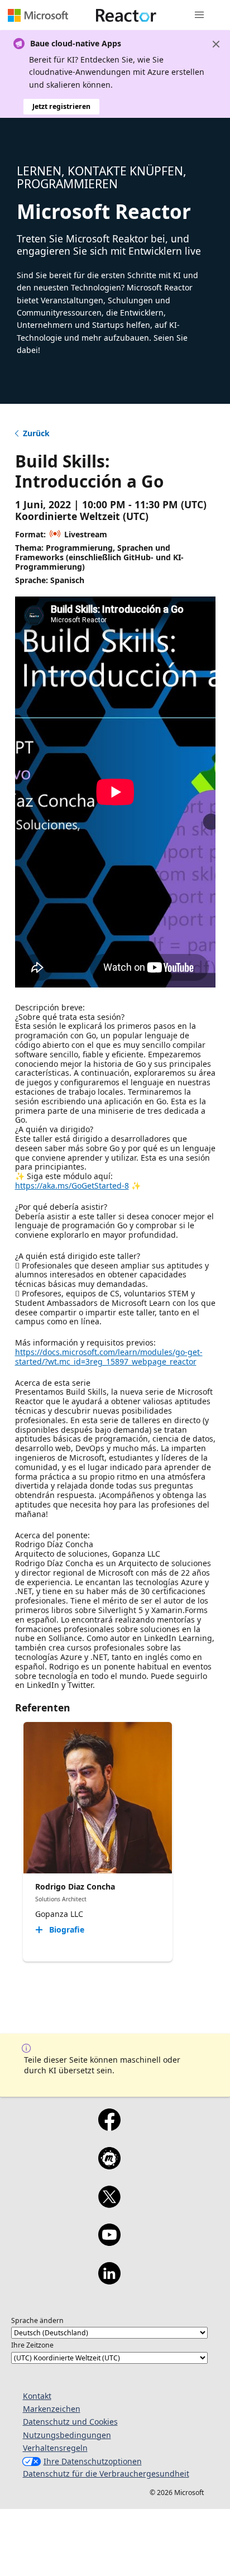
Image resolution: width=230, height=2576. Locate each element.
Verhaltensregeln (55, 2448)
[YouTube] (109, 2242)
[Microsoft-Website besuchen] (38, 15)
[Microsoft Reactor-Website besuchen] (126, 15)
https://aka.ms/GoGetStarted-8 (72, 1186)
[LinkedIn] (109, 2281)
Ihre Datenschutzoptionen (93, 2461)
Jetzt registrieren (61, 106)
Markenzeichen (52, 2409)
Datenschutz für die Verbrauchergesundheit (106, 2474)
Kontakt (37, 2396)
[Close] (216, 44)
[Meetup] (109, 2165)
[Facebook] (109, 2127)
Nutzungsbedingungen (67, 2435)
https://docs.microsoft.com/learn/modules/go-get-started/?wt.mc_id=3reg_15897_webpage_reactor (109, 1357)
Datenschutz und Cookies (70, 2422)
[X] (109, 2204)
